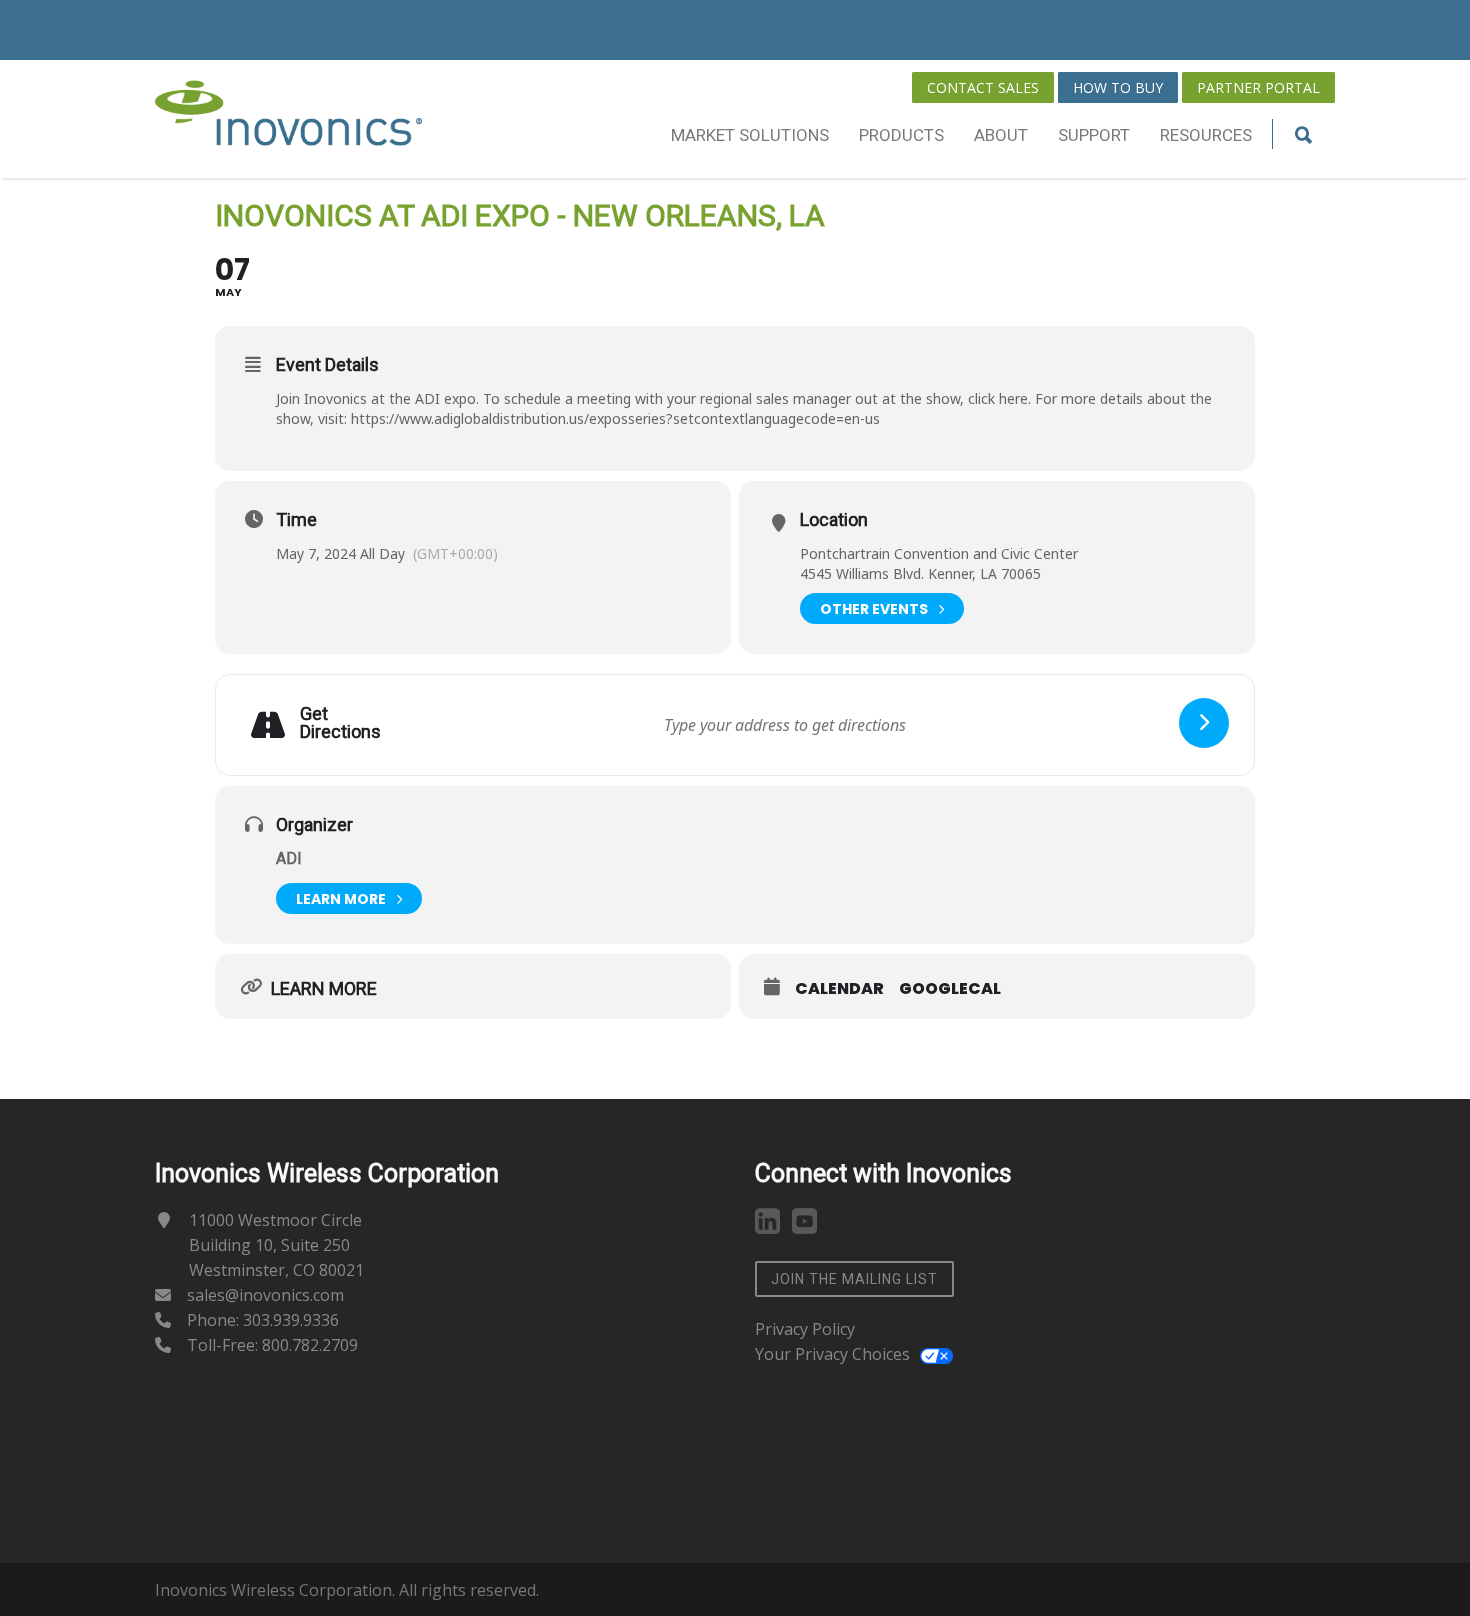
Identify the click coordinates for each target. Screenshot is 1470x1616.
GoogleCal (950, 989)
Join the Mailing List (854, 1279)
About (1001, 135)
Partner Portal (1258, 87)
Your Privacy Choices (832, 1354)
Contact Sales (983, 87)
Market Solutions (750, 135)
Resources (1206, 135)
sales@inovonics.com (265, 1295)
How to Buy (1118, 87)
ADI (289, 858)
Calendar (839, 989)
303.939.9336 (291, 1320)
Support (1094, 135)
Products (901, 135)
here (1013, 398)
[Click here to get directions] (1204, 723)
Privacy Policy (805, 1329)
